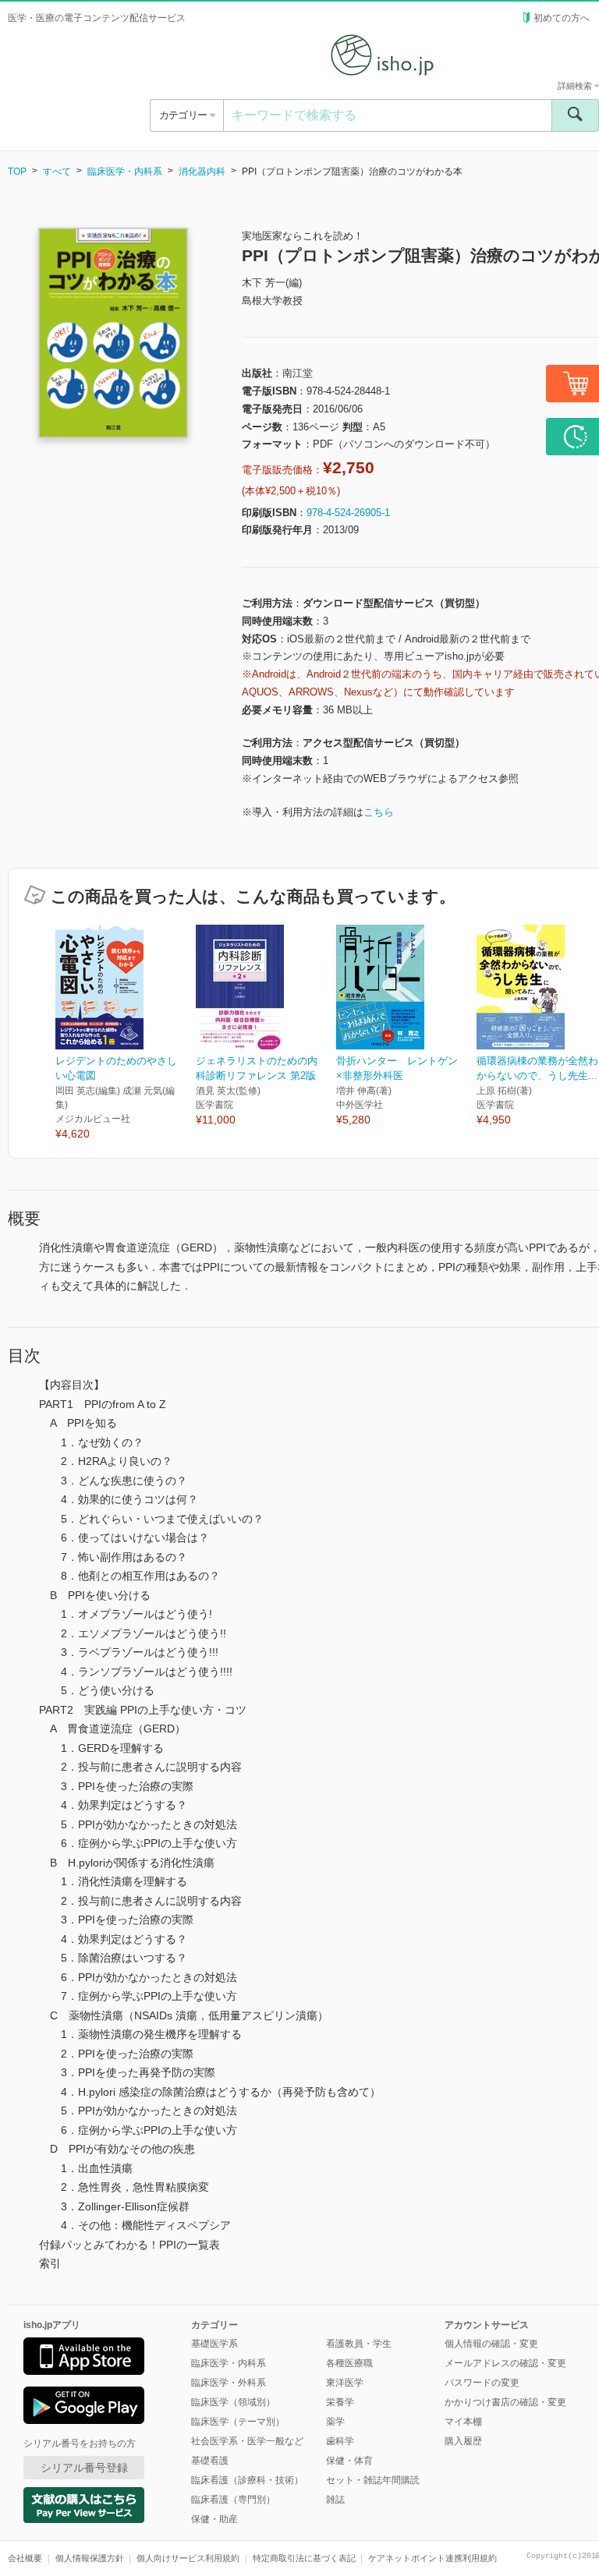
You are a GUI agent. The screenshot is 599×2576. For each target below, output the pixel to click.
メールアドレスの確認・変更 (505, 2363)
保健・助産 (214, 2519)
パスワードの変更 (482, 2383)
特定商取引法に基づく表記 (304, 2558)
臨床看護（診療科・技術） (247, 2480)
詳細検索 (576, 86)
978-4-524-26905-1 (348, 513)
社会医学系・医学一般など (247, 2441)
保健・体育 (349, 2461)
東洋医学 (345, 2383)
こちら (379, 812)
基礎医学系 (214, 2344)
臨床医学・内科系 (125, 172)
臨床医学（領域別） (233, 2402)
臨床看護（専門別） (233, 2500)
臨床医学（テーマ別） (238, 2422)
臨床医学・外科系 (229, 2383)
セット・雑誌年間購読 (373, 2480)
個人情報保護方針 (90, 2558)
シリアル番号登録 (84, 2468)
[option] (126, 1033)
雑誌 (335, 2500)
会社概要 (25, 2558)
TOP (17, 172)
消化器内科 (202, 172)
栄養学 (340, 2402)
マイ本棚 (463, 2422)
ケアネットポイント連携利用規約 (432, 2558)
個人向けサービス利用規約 (188, 2558)
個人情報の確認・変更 (491, 2344)
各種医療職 (349, 2363)
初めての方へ (562, 18)
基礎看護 (210, 2461)
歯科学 (340, 2441)
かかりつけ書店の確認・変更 (505, 2402)
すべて (57, 172)
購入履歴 (463, 2441)
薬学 (335, 2422)
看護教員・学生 (359, 2344)
